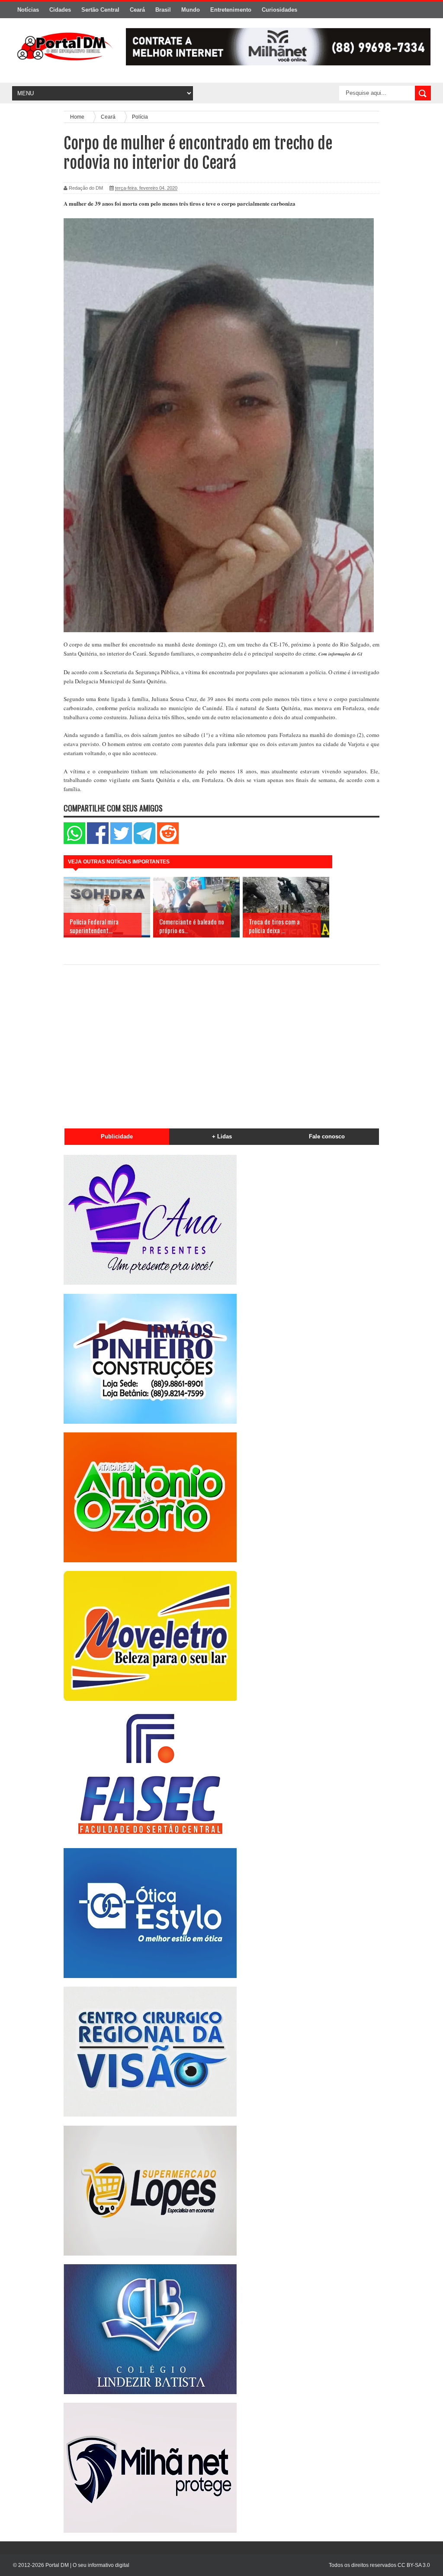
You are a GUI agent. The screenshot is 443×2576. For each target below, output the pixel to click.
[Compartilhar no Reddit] (168, 842)
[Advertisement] (221, 1043)
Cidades (60, 10)
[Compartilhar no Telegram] (144, 842)
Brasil (163, 10)
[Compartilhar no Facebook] (98, 842)
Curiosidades (279, 10)
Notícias (28, 10)
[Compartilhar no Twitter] (121, 842)
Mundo (191, 10)
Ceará (137, 10)
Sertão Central (100, 10)
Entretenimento (231, 10)
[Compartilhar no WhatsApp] (74, 842)
